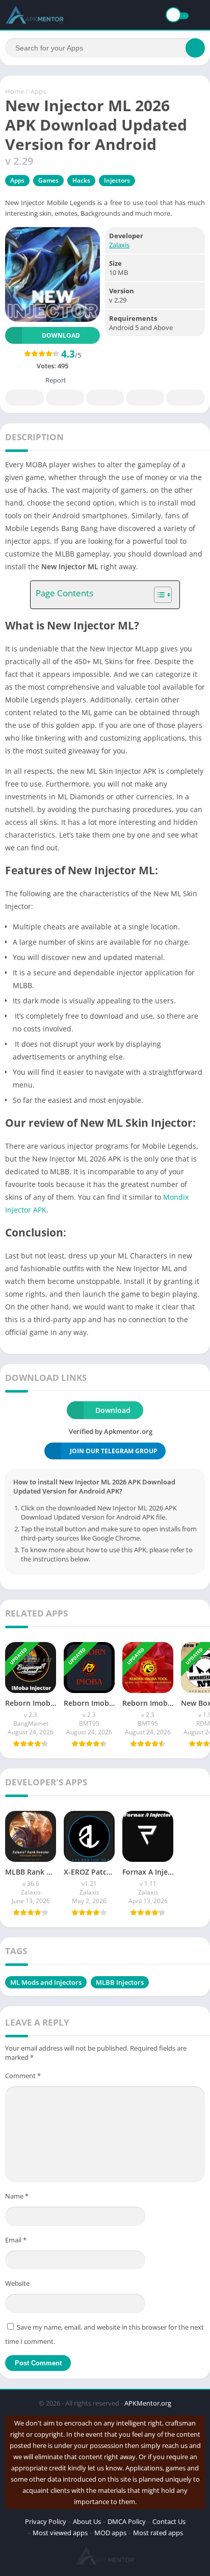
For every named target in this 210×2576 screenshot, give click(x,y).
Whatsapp (186, 398)
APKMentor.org (148, 2403)
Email (16, 2240)
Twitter (65, 398)
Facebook (24, 398)
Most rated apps (158, 2533)
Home (15, 91)
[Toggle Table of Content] (158, 595)
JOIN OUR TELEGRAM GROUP (114, 1451)
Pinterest (105, 398)
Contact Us (169, 2521)
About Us (87, 2521)
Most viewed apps (60, 2533)
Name (17, 2196)
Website (17, 2283)
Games (48, 180)
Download (61, 335)
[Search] (195, 48)
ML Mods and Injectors (46, 1982)
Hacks (81, 180)
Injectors (117, 180)
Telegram (145, 398)
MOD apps (110, 2533)
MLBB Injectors (120, 1982)
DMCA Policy (127, 2521)
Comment (23, 2076)
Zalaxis (119, 245)
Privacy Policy (46, 2521)
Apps (38, 91)
